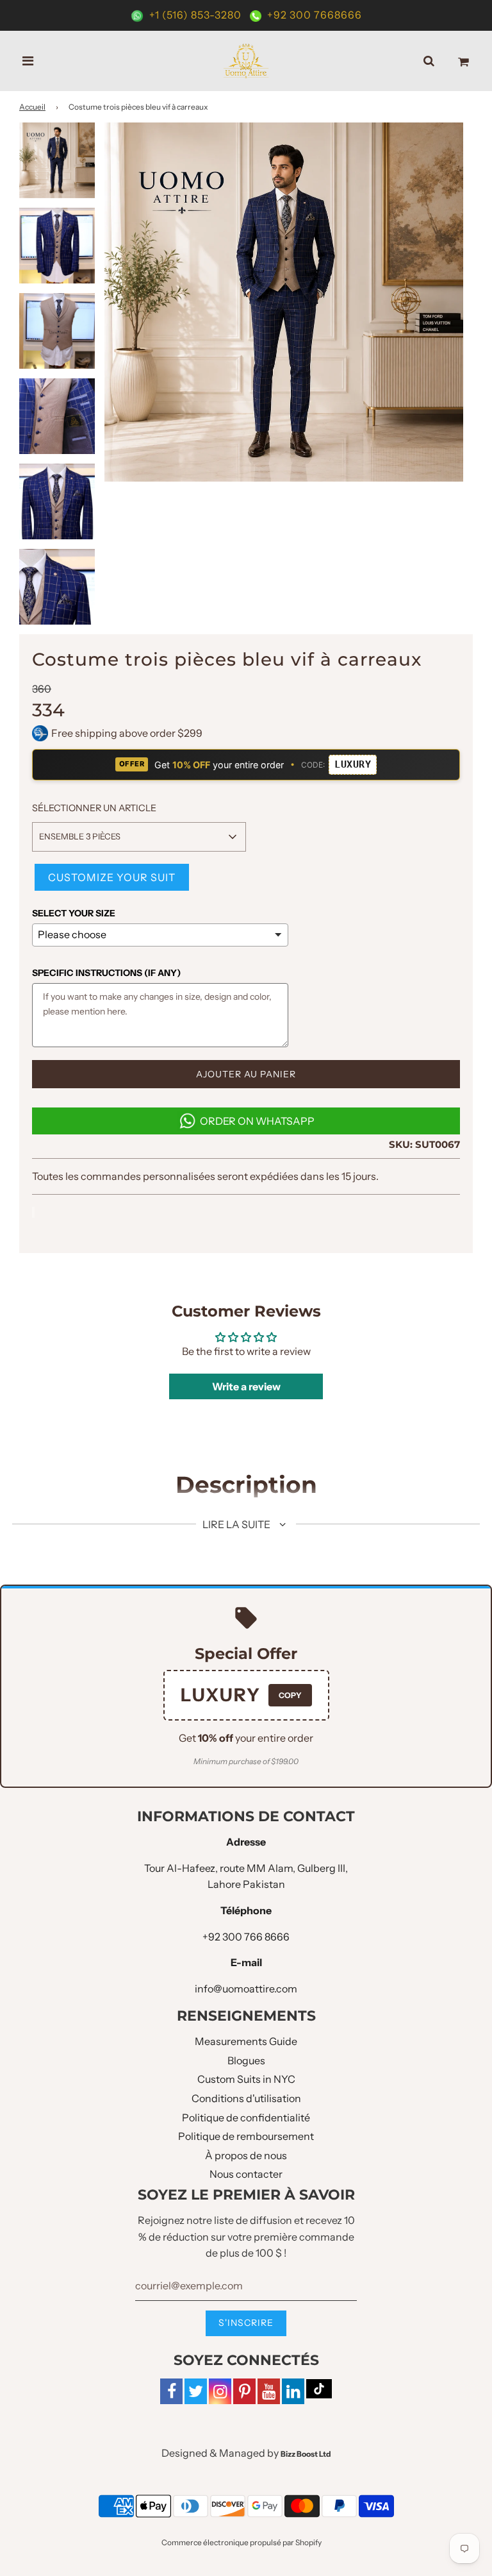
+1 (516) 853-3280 (195, 15)
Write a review (246, 1386)
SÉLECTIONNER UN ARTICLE (94, 808)
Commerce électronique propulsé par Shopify (242, 2542)
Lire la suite (237, 1524)
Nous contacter (246, 2174)
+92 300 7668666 (313, 15)
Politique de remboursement (246, 2136)
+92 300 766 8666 (246, 1937)
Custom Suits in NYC (246, 2079)
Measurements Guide (246, 2041)
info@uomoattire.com (246, 1989)
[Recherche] (429, 61)
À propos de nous (246, 2155)
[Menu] (28, 61)
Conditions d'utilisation (246, 2098)
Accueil (32, 107)
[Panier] (463, 61)
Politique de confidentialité (246, 2117)
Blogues (246, 2060)
